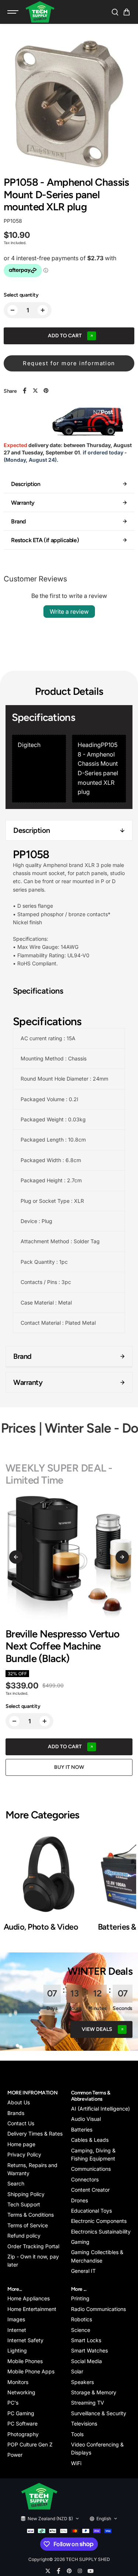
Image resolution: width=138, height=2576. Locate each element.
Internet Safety (25, 2340)
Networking (21, 2392)
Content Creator (90, 2190)
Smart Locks (86, 2340)
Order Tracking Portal (33, 2246)
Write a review (69, 612)
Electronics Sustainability (101, 2232)
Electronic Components (99, 2221)
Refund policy (24, 2236)
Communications (91, 2169)
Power (15, 2455)
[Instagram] (80, 2571)
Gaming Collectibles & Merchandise (97, 2256)
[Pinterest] (46, 391)
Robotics (82, 2319)
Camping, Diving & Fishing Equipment (93, 2154)
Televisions (84, 2423)
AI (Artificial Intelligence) (100, 2109)
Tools (77, 2434)
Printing (80, 2298)
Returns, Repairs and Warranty (32, 2169)
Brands (16, 2113)
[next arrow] (122, 1557)
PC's (13, 2403)
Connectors (85, 2179)
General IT (83, 2271)
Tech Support (24, 2204)
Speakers (82, 2382)
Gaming (80, 2242)
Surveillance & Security (99, 2413)
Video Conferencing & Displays (97, 2448)
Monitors (18, 2382)
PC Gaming (21, 2413)
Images (16, 2319)
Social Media (86, 2361)
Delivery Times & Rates (35, 2134)
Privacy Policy (24, 2154)
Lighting (17, 2350)
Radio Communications (98, 2309)
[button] (127, 12)
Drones (79, 2200)
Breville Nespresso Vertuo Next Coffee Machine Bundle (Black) (63, 1646)
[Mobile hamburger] (14, 12)
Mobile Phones (25, 2361)
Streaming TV (88, 2403)
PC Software (22, 2423)
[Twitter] (35, 391)
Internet (17, 2330)
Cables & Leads (90, 2140)
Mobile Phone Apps (31, 2371)
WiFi (76, 2463)
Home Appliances (29, 2298)
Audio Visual (86, 2119)
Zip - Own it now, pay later (33, 2261)
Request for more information (69, 363)
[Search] (115, 12)
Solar (77, 2371)
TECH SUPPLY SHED (88, 2559)
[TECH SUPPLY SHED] (40, 12)
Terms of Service (28, 2225)
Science (81, 2330)
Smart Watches (89, 2350)
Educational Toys (91, 2211)
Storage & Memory (94, 2392)
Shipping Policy (26, 2194)
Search (16, 2183)
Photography (23, 2434)
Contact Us (21, 2123)
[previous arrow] (16, 1557)
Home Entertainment (32, 2309)
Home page (21, 2144)
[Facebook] (25, 391)
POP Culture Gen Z (30, 2444)
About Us (19, 2102)
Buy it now (69, 1767)
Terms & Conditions (31, 2215)
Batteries (82, 2129)
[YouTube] (91, 2571)
